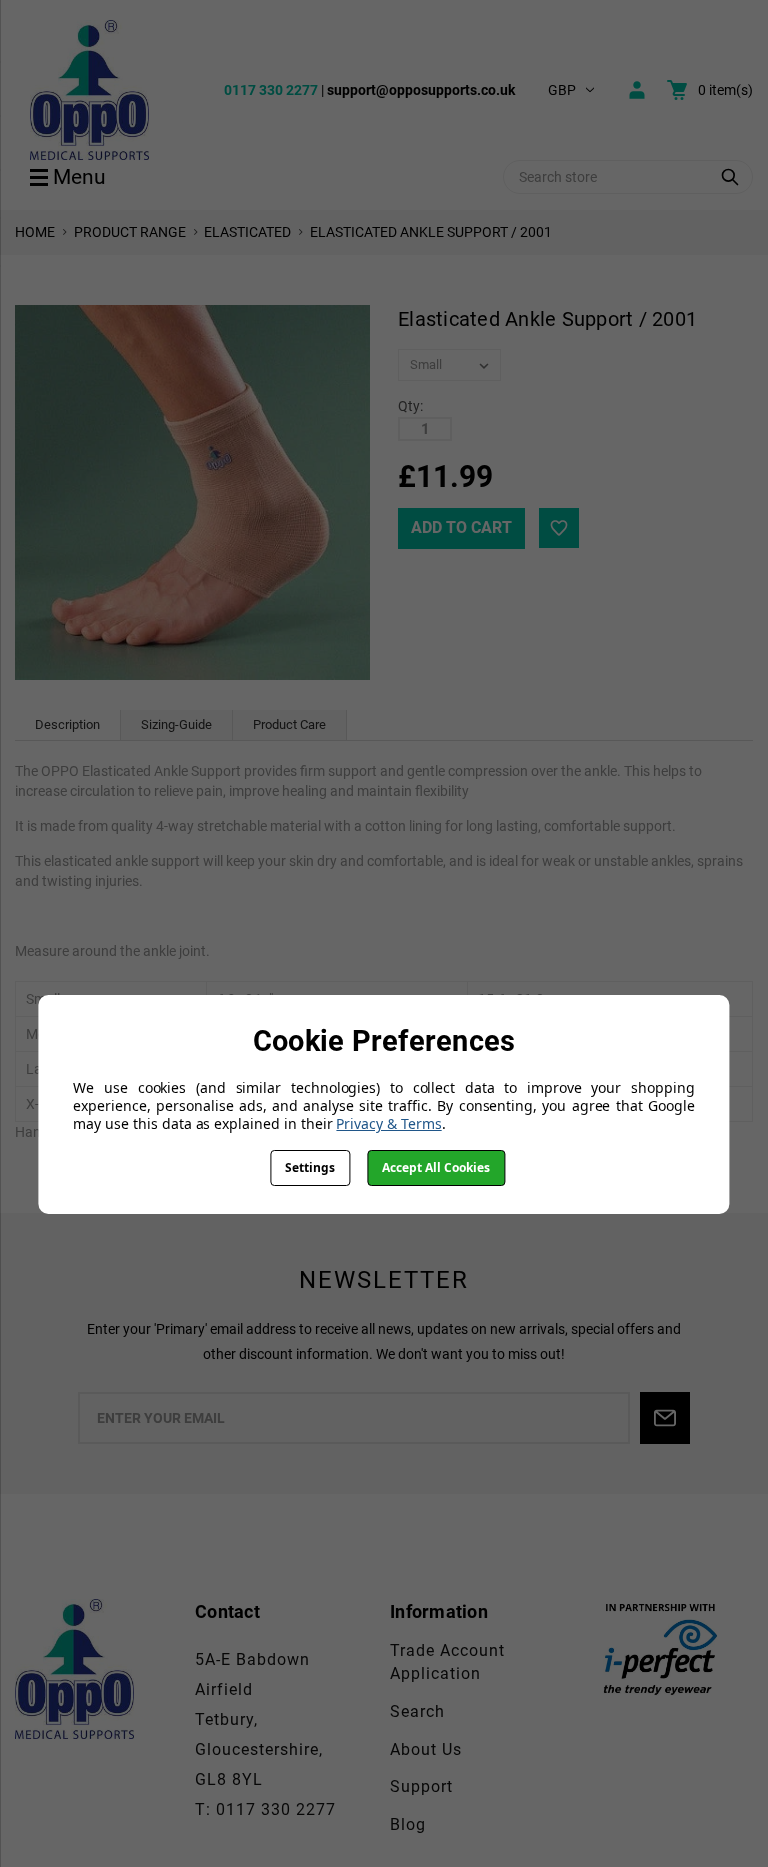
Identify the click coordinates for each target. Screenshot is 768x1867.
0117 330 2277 (271, 90)
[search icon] (730, 177)
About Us (426, 1749)
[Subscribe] (665, 1418)
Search (417, 1711)
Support (421, 1786)
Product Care (289, 724)
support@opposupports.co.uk (421, 90)
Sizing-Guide (176, 724)
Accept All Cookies (436, 1167)
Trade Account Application (447, 1662)
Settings (310, 1167)
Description (67, 724)
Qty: (410, 406)
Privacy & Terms (388, 1123)
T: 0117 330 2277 (265, 1809)
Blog (408, 1824)
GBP (562, 90)
